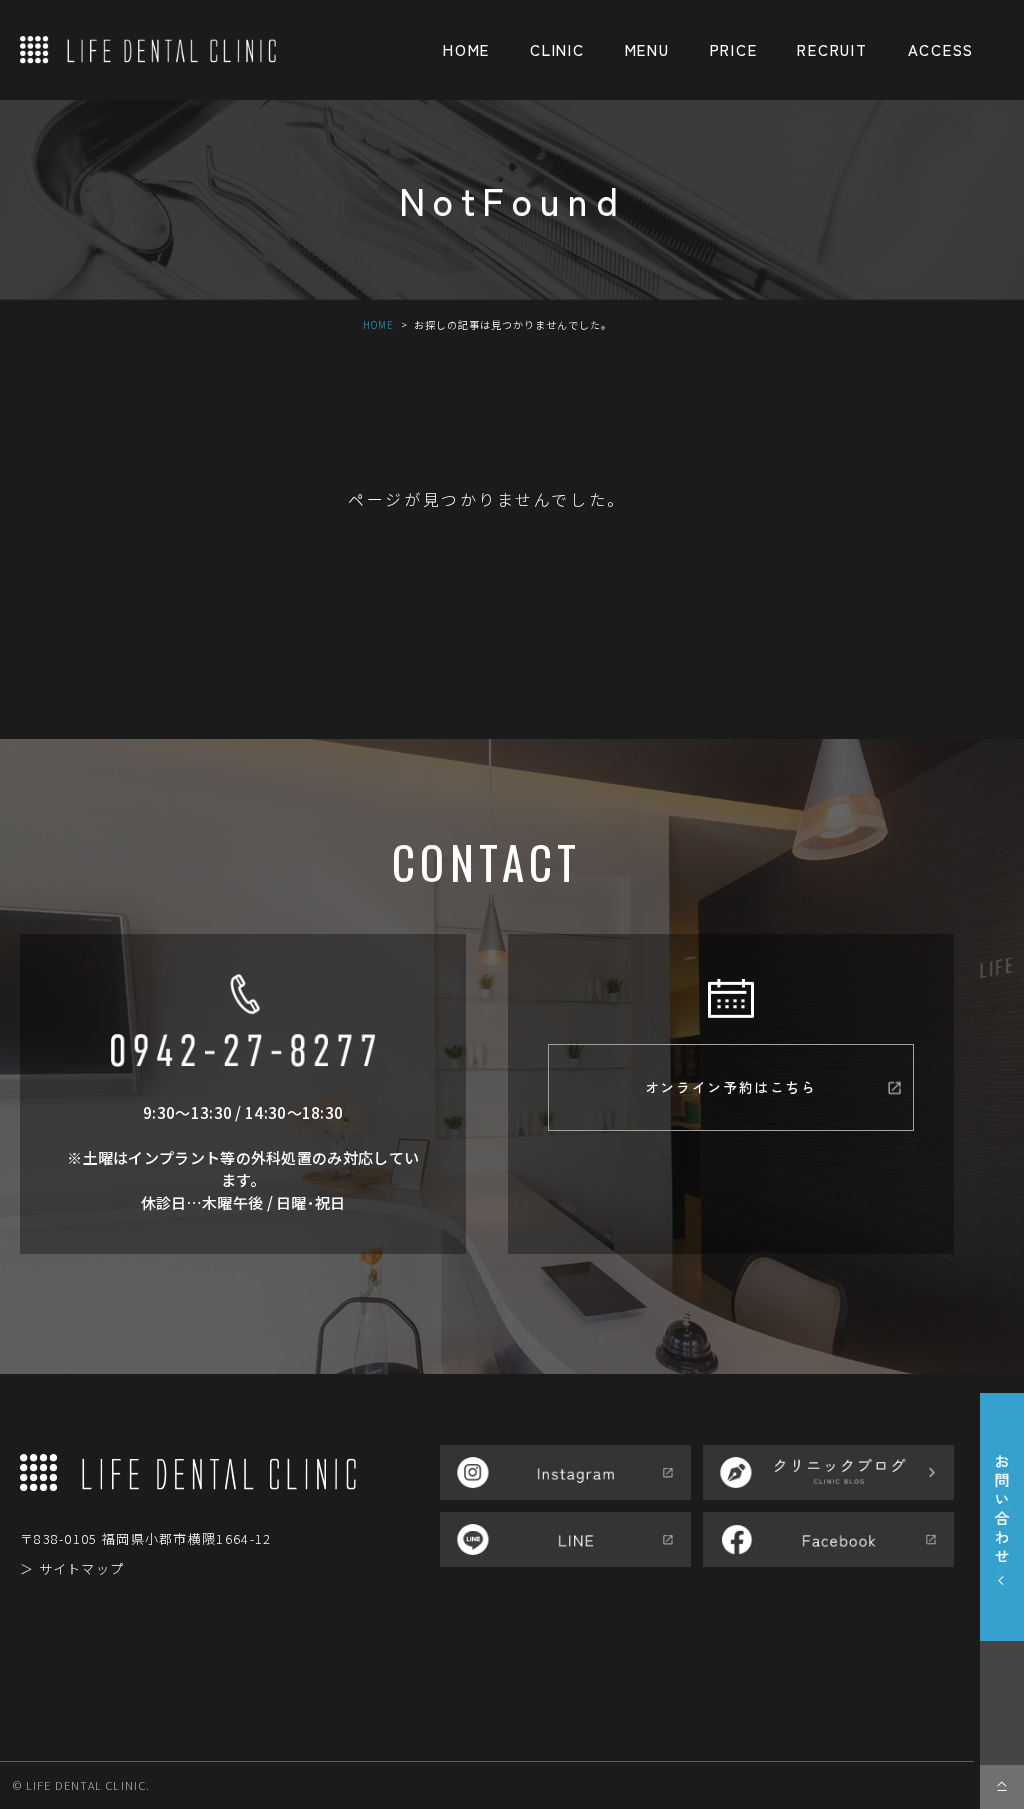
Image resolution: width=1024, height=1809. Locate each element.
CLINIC (557, 49)
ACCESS (941, 49)
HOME (466, 49)
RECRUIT (832, 49)
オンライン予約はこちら (731, 1087)
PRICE (734, 49)
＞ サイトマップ (72, 1568)
